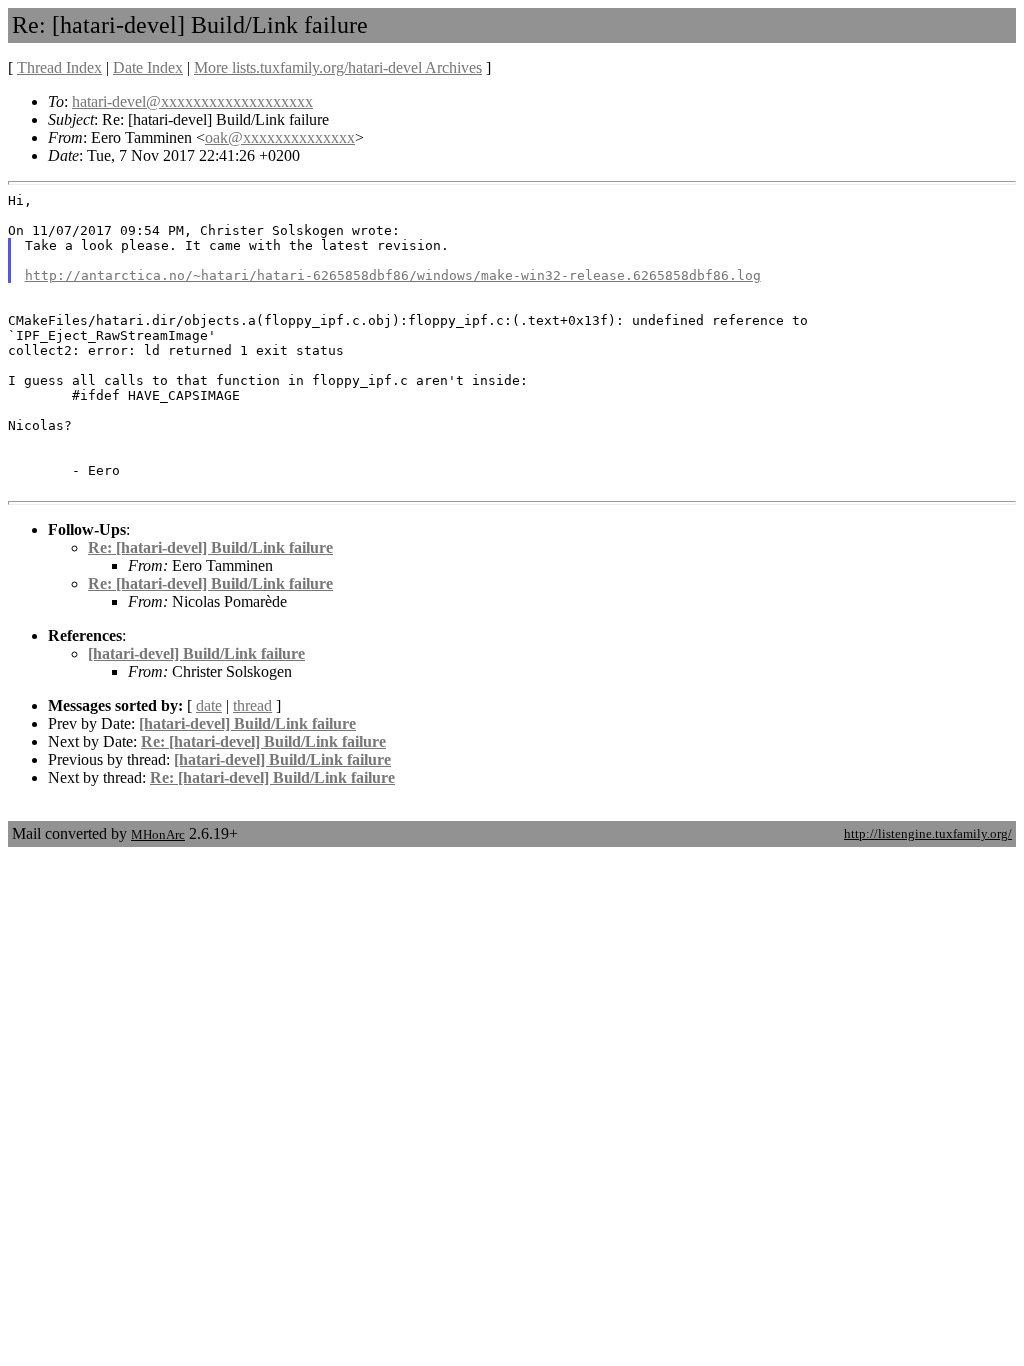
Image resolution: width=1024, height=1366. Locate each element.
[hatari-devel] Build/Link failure (196, 653)
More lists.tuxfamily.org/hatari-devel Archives (338, 67)
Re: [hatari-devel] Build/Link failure (210, 547)
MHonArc (158, 834)
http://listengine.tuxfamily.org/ (928, 833)
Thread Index (59, 67)
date (209, 705)
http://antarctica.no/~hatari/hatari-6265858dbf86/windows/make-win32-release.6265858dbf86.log (393, 275)
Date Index (148, 67)
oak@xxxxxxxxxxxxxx (280, 137)
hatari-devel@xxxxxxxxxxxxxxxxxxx (192, 101)
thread (252, 705)
